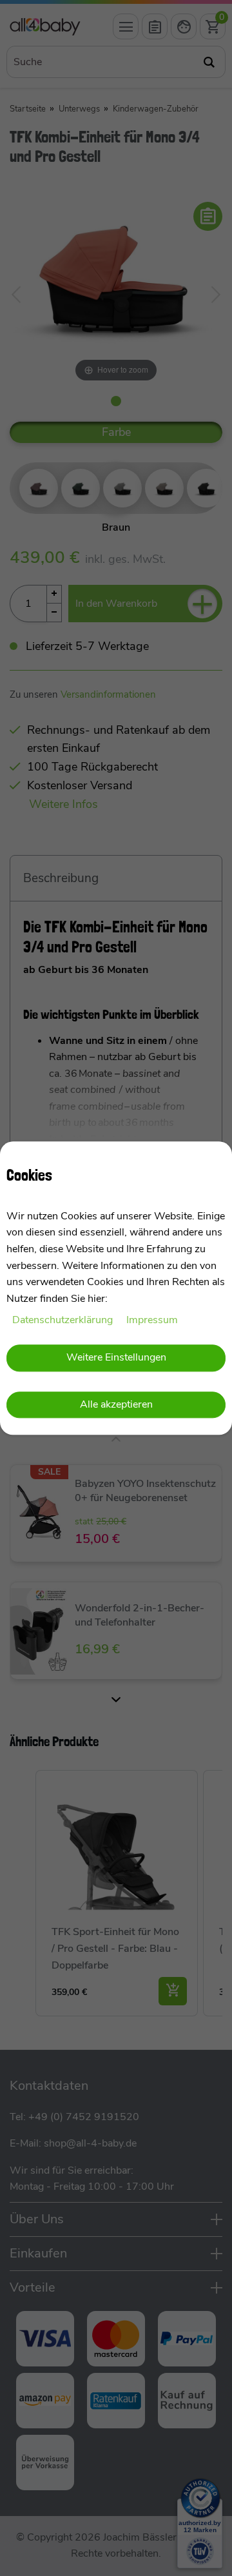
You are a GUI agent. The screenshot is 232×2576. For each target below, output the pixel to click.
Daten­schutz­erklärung (64, 1321)
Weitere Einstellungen (116, 1357)
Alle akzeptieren (116, 1405)
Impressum (152, 1321)
